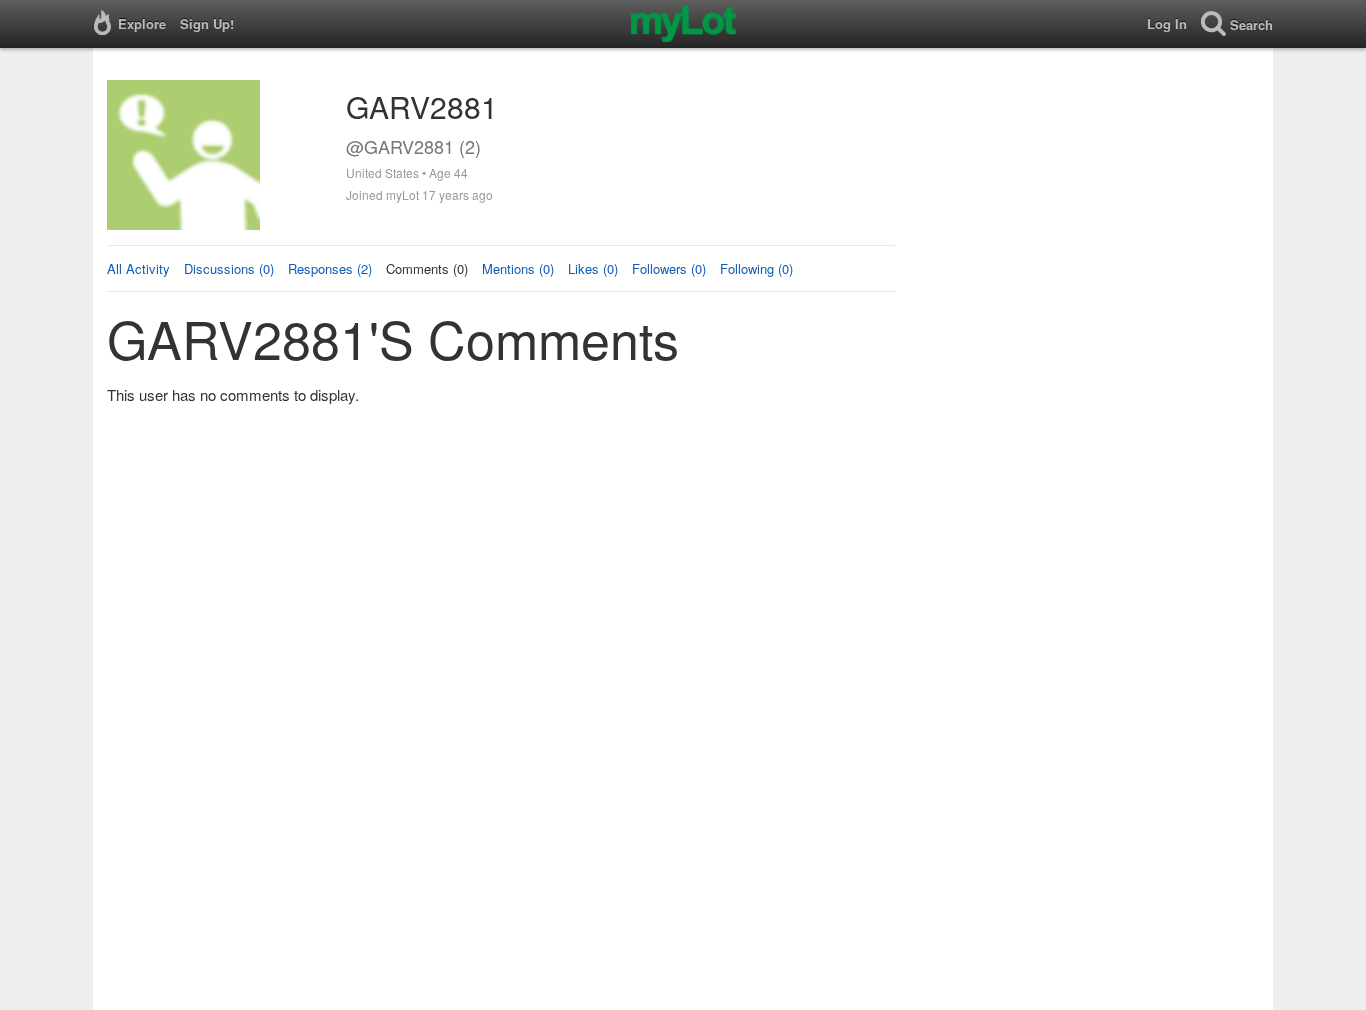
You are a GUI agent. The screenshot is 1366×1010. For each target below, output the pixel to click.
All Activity (138, 268)
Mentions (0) (518, 268)
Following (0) (756, 268)
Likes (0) (593, 268)
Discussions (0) (229, 268)
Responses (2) (330, 268)
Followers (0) (669, 268)
